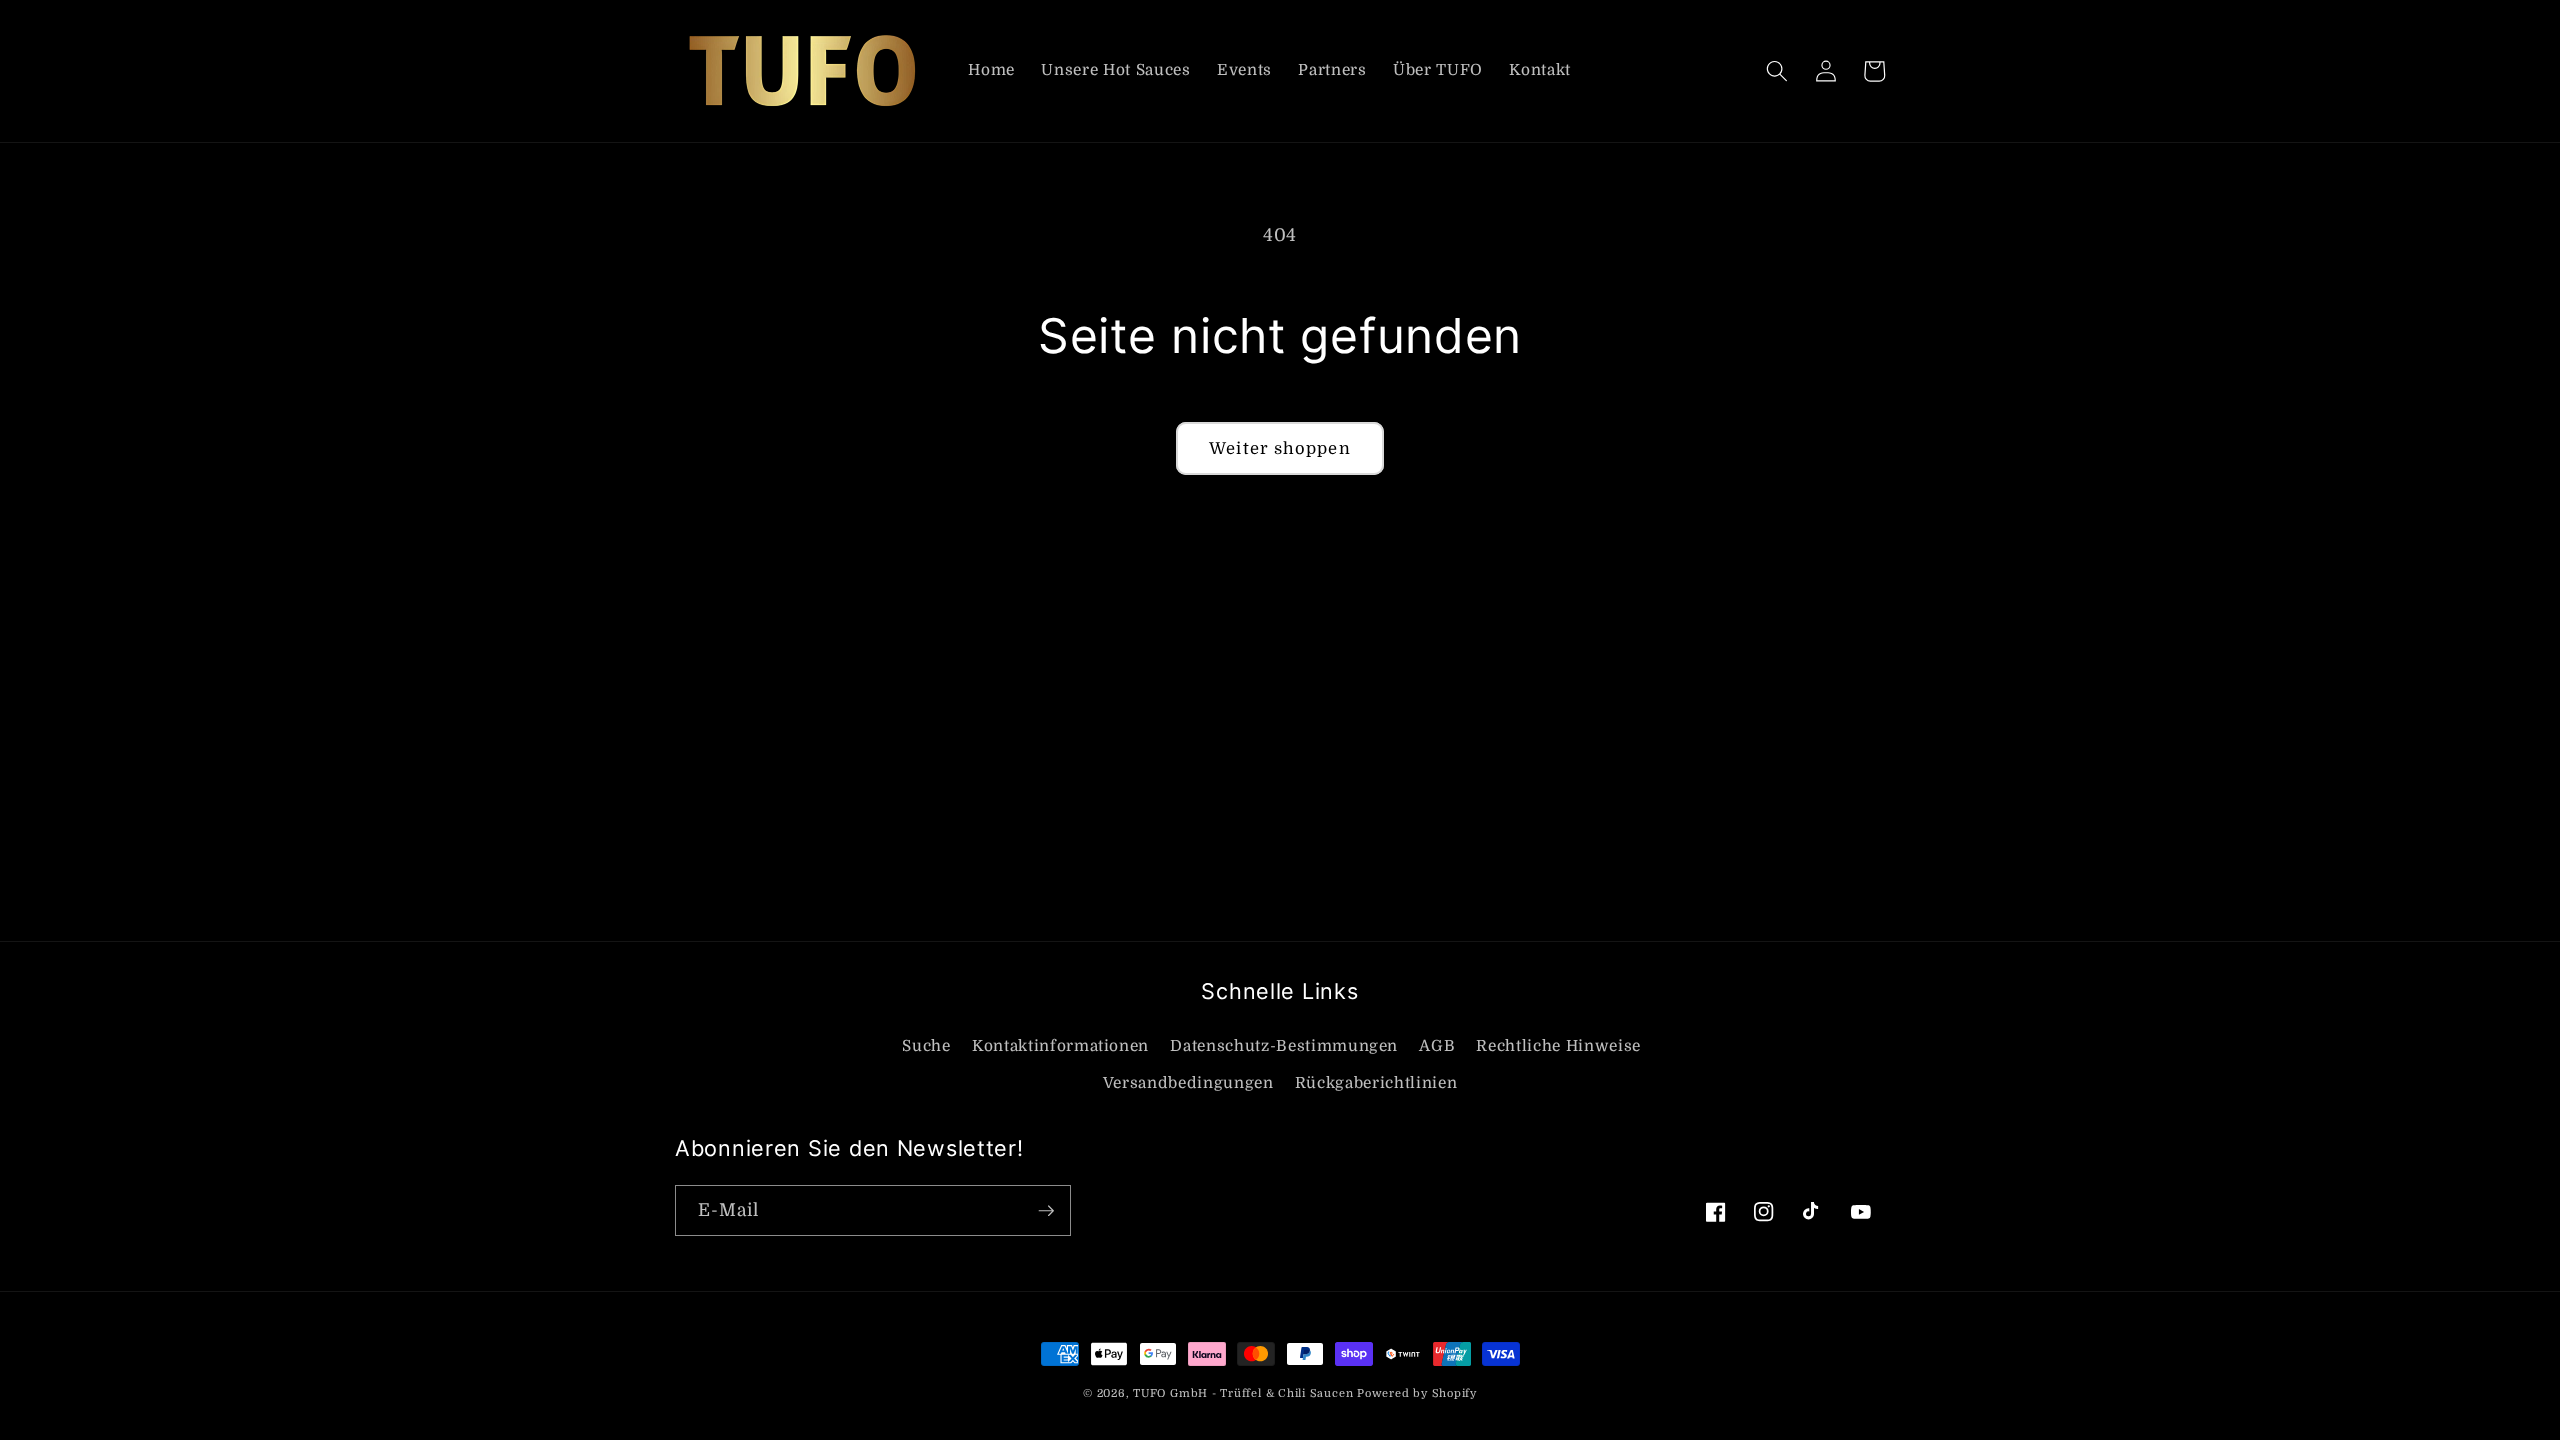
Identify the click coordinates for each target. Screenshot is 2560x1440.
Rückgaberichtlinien (1376, 1083)
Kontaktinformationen (1060, 1046)
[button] (1777, 71)
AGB (1437, 1046)
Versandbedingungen (1188, 1083)
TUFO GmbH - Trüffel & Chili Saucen (1243, 1393)
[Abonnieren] (1046, 1211)
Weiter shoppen (1279, 448)
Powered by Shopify (1417, 1393)
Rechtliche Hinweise (1558, 1046)
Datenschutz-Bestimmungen (1284, 1046)
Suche (926, 1046)
